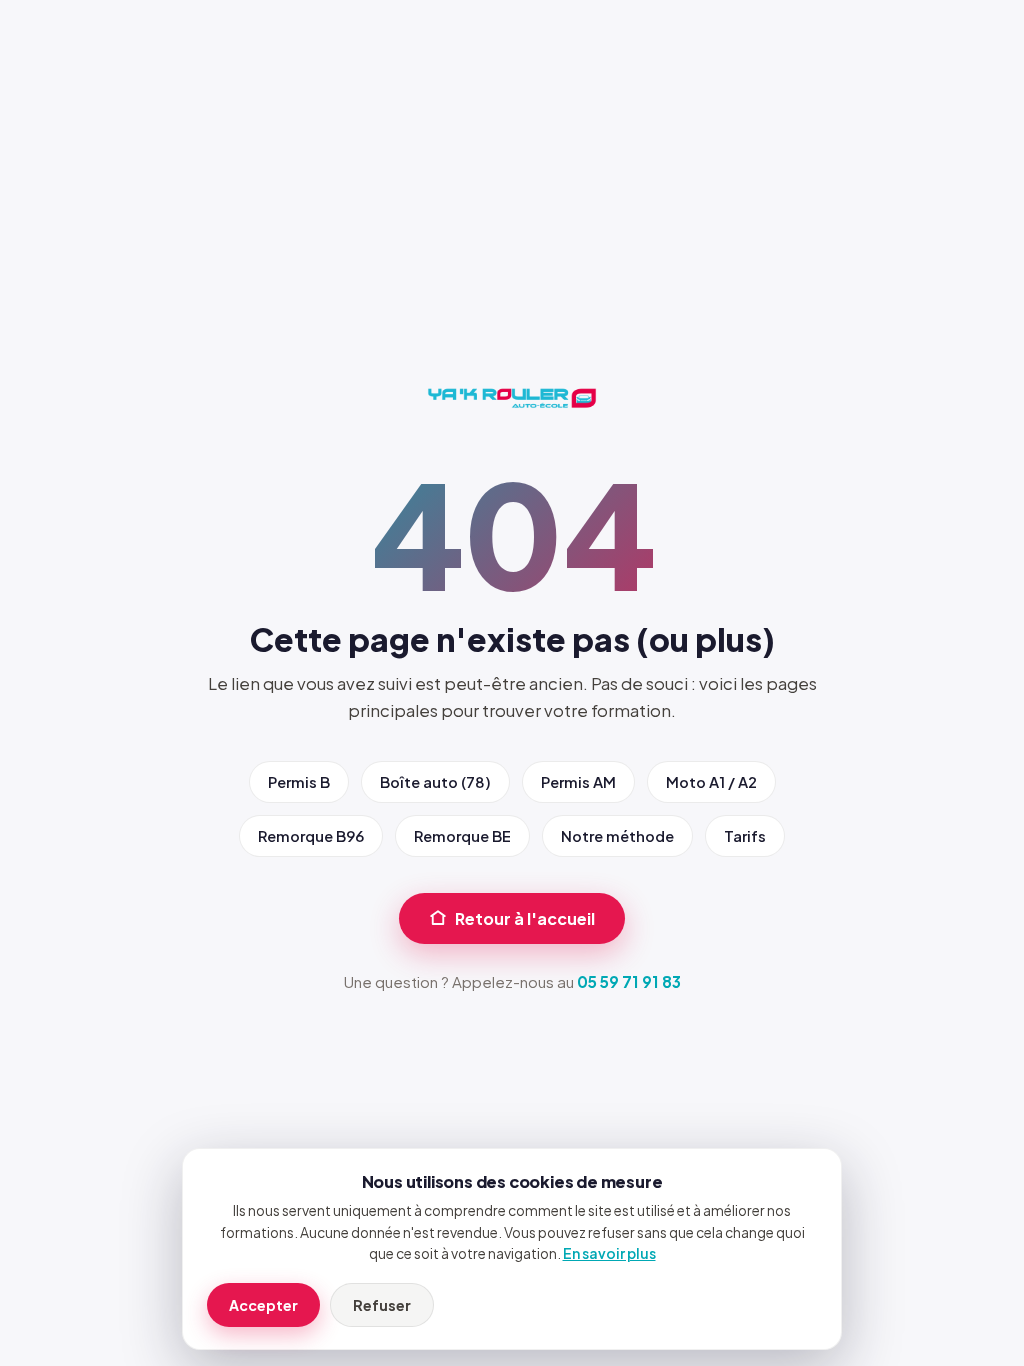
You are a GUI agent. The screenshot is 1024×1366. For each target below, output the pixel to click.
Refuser (382, 1305)
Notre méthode (617, 836)
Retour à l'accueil (525, 918)
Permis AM (578, 782)
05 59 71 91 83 (629, 981)
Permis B (299, 782)
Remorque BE (462, 836)
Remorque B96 (311, 836)
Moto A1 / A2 (711, 782)
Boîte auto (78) (435, 782)
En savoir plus (609, 1253)
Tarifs (745, 836)
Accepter (263, 1305)
